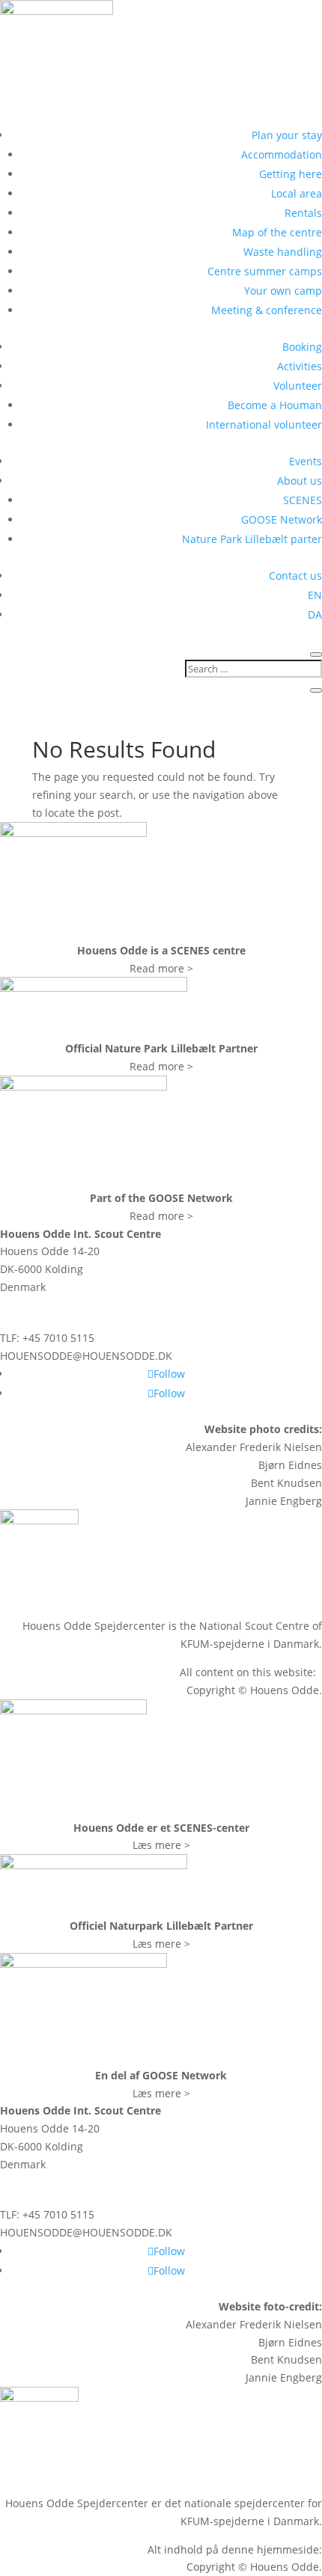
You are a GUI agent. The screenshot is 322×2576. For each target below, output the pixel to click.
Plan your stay (287, 135)
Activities (300, 366)
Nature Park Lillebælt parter (252, 539)
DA (315, 614)
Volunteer (298, 386)
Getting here (291, 174)
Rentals (303, 213)
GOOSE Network (282, 519)
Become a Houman (275, 405)
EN (315, 595)
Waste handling (283, 252)
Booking (302, 347)
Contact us (295, 576)
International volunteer (264, 424)
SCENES (303, 500)
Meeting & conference (267, 310)
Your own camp (283, 291)
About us (300, 481)
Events (306, 461)
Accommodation (282, 154)
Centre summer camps (265, 271)
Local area (297, 193)
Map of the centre (277, 232)
